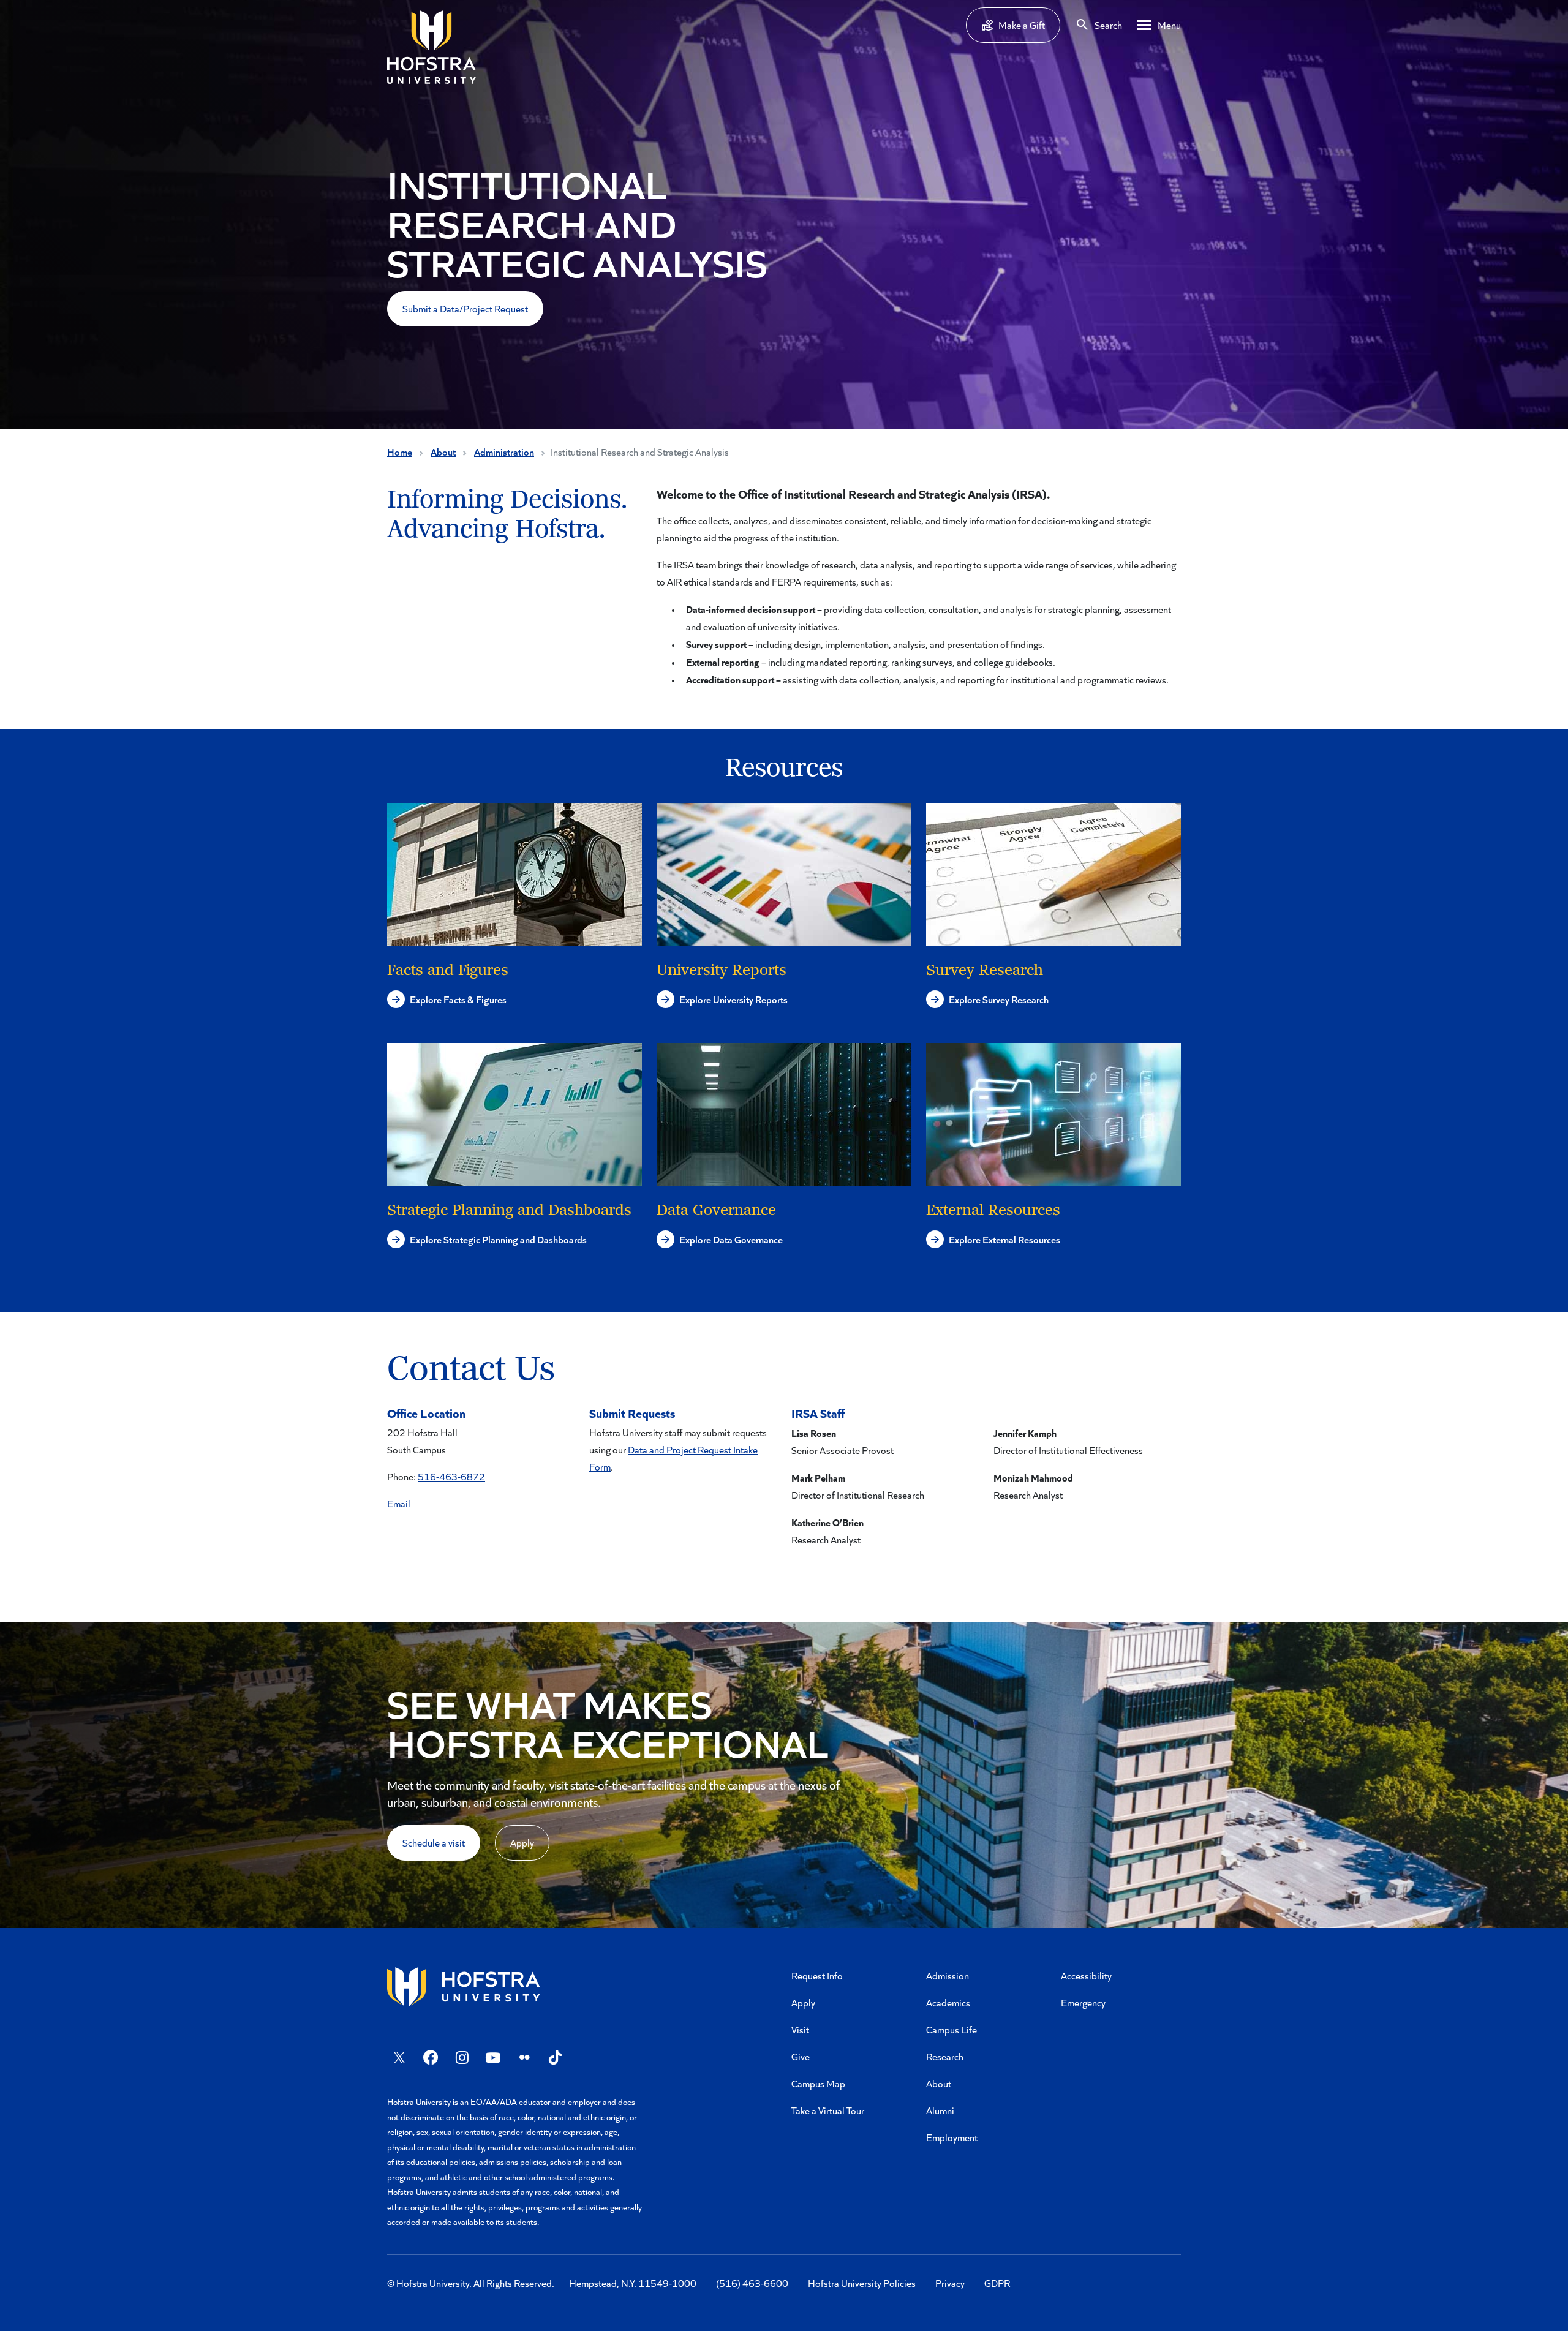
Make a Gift (1022, 25)
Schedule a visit (434, 1843)
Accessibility (1086, 1975)
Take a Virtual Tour (828, 2110)
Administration (504, 452)
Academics (948, 2002)
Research (945, 2056)
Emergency (1083, 2002)
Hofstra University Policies (862, 2283)
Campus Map (818, 2083)
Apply (522, 1843)
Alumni (940, 2110)
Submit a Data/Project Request (465, 308)
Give (801, 2056)
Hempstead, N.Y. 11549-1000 (633, 2283)
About (443, 452)
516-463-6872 (451, 1476)
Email (399, 1503)
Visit (800, 2029)
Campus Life (952, 2029)
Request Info (817, 1975)
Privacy (950, 2283)
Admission (948, 1975)
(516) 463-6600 (752, 2283)
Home (400, 452)
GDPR (997, 2283)
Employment (952, 2137)
